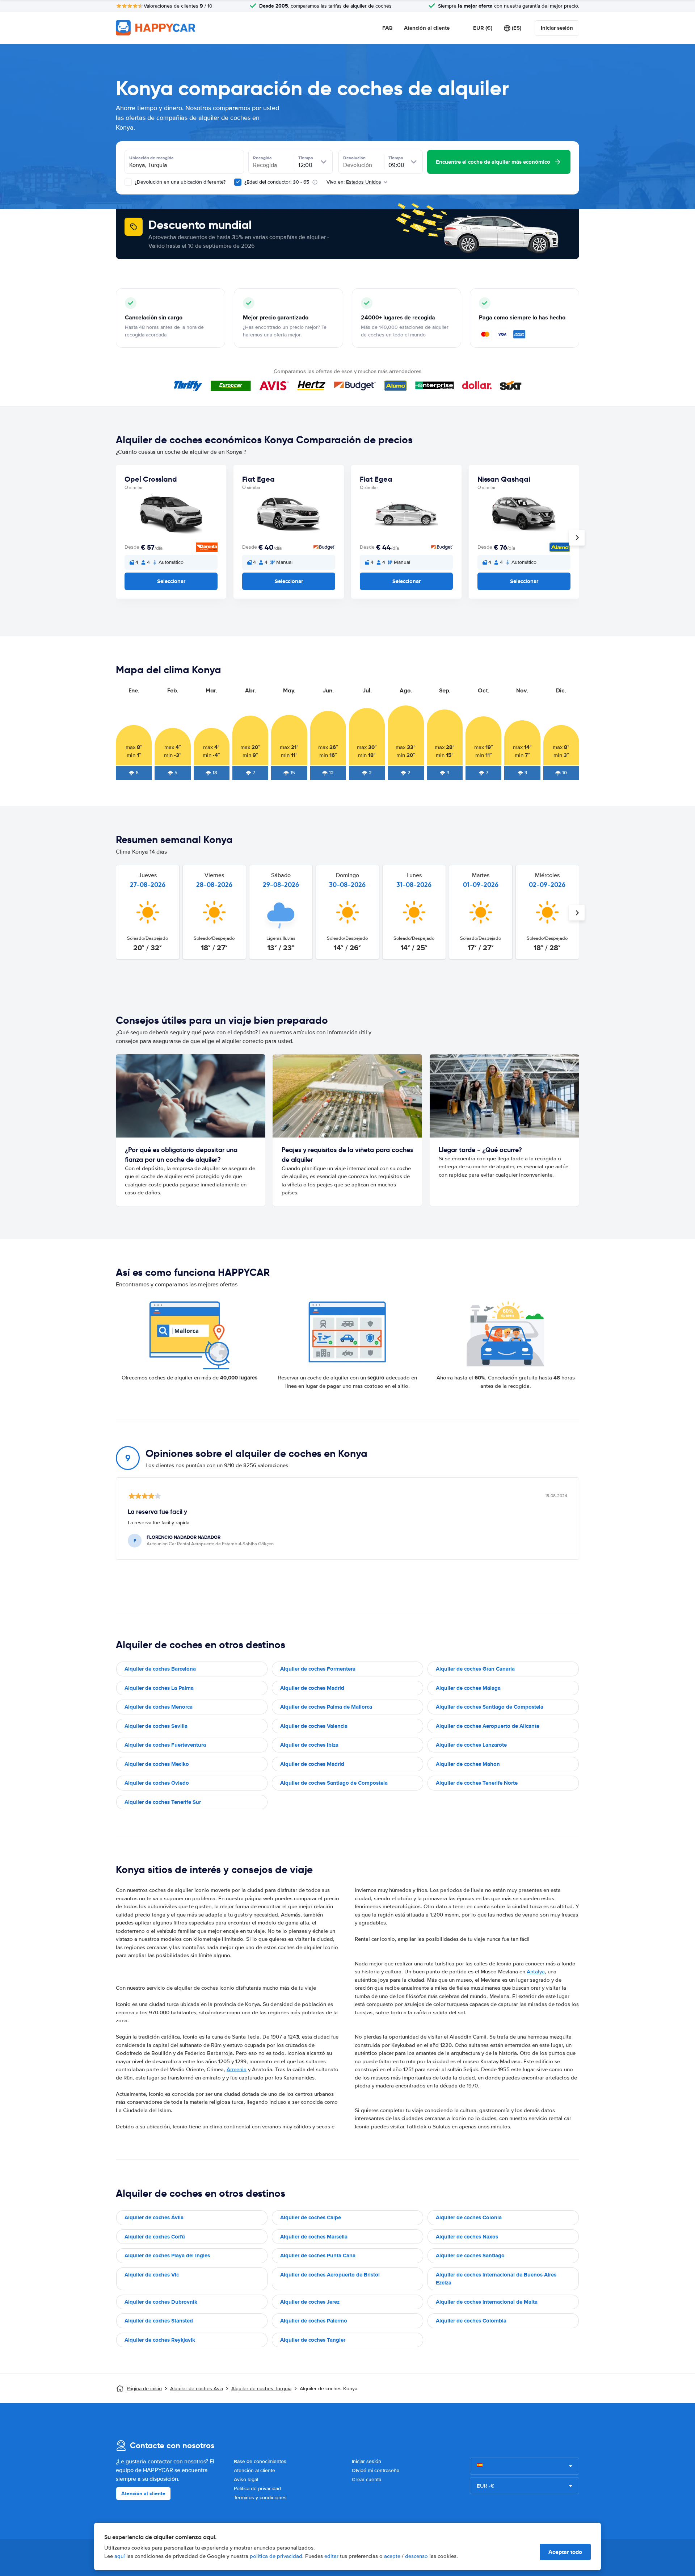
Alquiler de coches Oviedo (157, 1783)
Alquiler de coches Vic (152, 2275)
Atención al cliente (427, 28)
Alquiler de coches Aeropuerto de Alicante (488, 1726)
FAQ (387, 28)
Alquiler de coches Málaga (468, 1688)
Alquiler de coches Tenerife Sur (163, 1802)
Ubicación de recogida (151, 158)
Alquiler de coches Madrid (312, 1688)
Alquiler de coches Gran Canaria (475, 1669)
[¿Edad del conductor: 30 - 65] (238, 182)
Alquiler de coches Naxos (467, 2237)
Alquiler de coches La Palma (159, 1688)
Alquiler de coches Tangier (313, 2340)
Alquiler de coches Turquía (261, 2389)
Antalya (536, 1972)
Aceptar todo (565, 2552)
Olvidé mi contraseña (376, 2470)
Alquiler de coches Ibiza (309, 1745)
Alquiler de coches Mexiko (157, 1764)
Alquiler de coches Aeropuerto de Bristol (330, 2275)
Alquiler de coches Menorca (159, 1707)
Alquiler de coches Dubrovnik (161, 2302)
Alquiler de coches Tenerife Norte (477, 1783)
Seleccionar (171, 581)
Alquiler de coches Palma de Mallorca (326, 1707)
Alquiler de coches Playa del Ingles (167, 2255)
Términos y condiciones (260, 2498)
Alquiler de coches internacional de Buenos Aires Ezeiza (496, 2279)
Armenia (237, 2069)
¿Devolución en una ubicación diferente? (179, 182)
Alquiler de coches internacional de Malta (487, 2302)
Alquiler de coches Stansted (159, 2321)
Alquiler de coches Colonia (469, 2217)
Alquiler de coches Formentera (318, 1669)
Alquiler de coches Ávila (154, 2217)
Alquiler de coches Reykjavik (160, 2340)
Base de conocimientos (260, 2461)
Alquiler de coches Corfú (155, 2237)
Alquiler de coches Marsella (314, 2237)
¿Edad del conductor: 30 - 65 (277, 182)
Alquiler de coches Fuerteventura (165, 1745)
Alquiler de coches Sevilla (156, 1726)
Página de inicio (144, 2389)
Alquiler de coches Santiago (470, 2255)
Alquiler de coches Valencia (314, 1726)
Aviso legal (246, 2479)
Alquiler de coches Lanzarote (471, 1745)
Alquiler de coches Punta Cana (318, 2255)
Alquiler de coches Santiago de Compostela (490, 1707)
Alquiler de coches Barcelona (160, 1669)
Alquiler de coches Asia (197, 2389)
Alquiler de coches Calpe (311, 2217)
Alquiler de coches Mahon (468, 1764)
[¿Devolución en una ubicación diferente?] (128, 182)
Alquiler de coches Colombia (471, 2321)
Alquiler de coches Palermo (314, 2321)
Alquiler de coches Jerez (310, 2302)
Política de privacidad (257, 2489)
